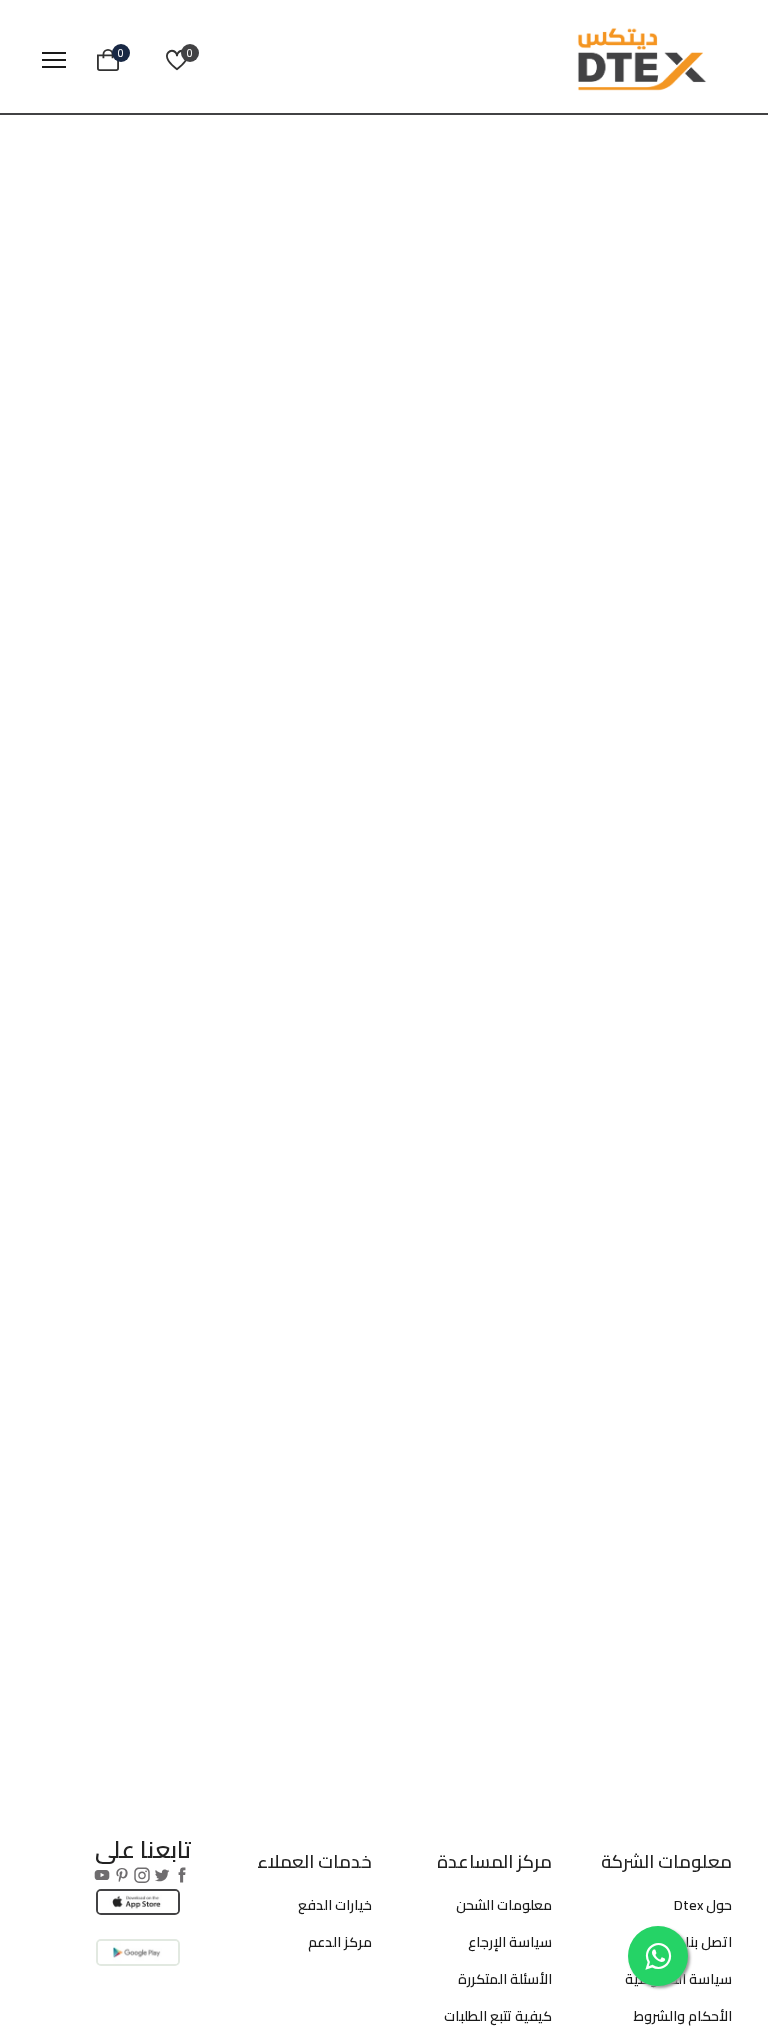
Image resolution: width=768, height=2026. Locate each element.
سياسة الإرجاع (510, 1942)
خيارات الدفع (335, 1905)
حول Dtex (703, 1905)
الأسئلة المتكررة (505, 1979)
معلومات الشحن (504, 1905)
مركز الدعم (340, 1942)
